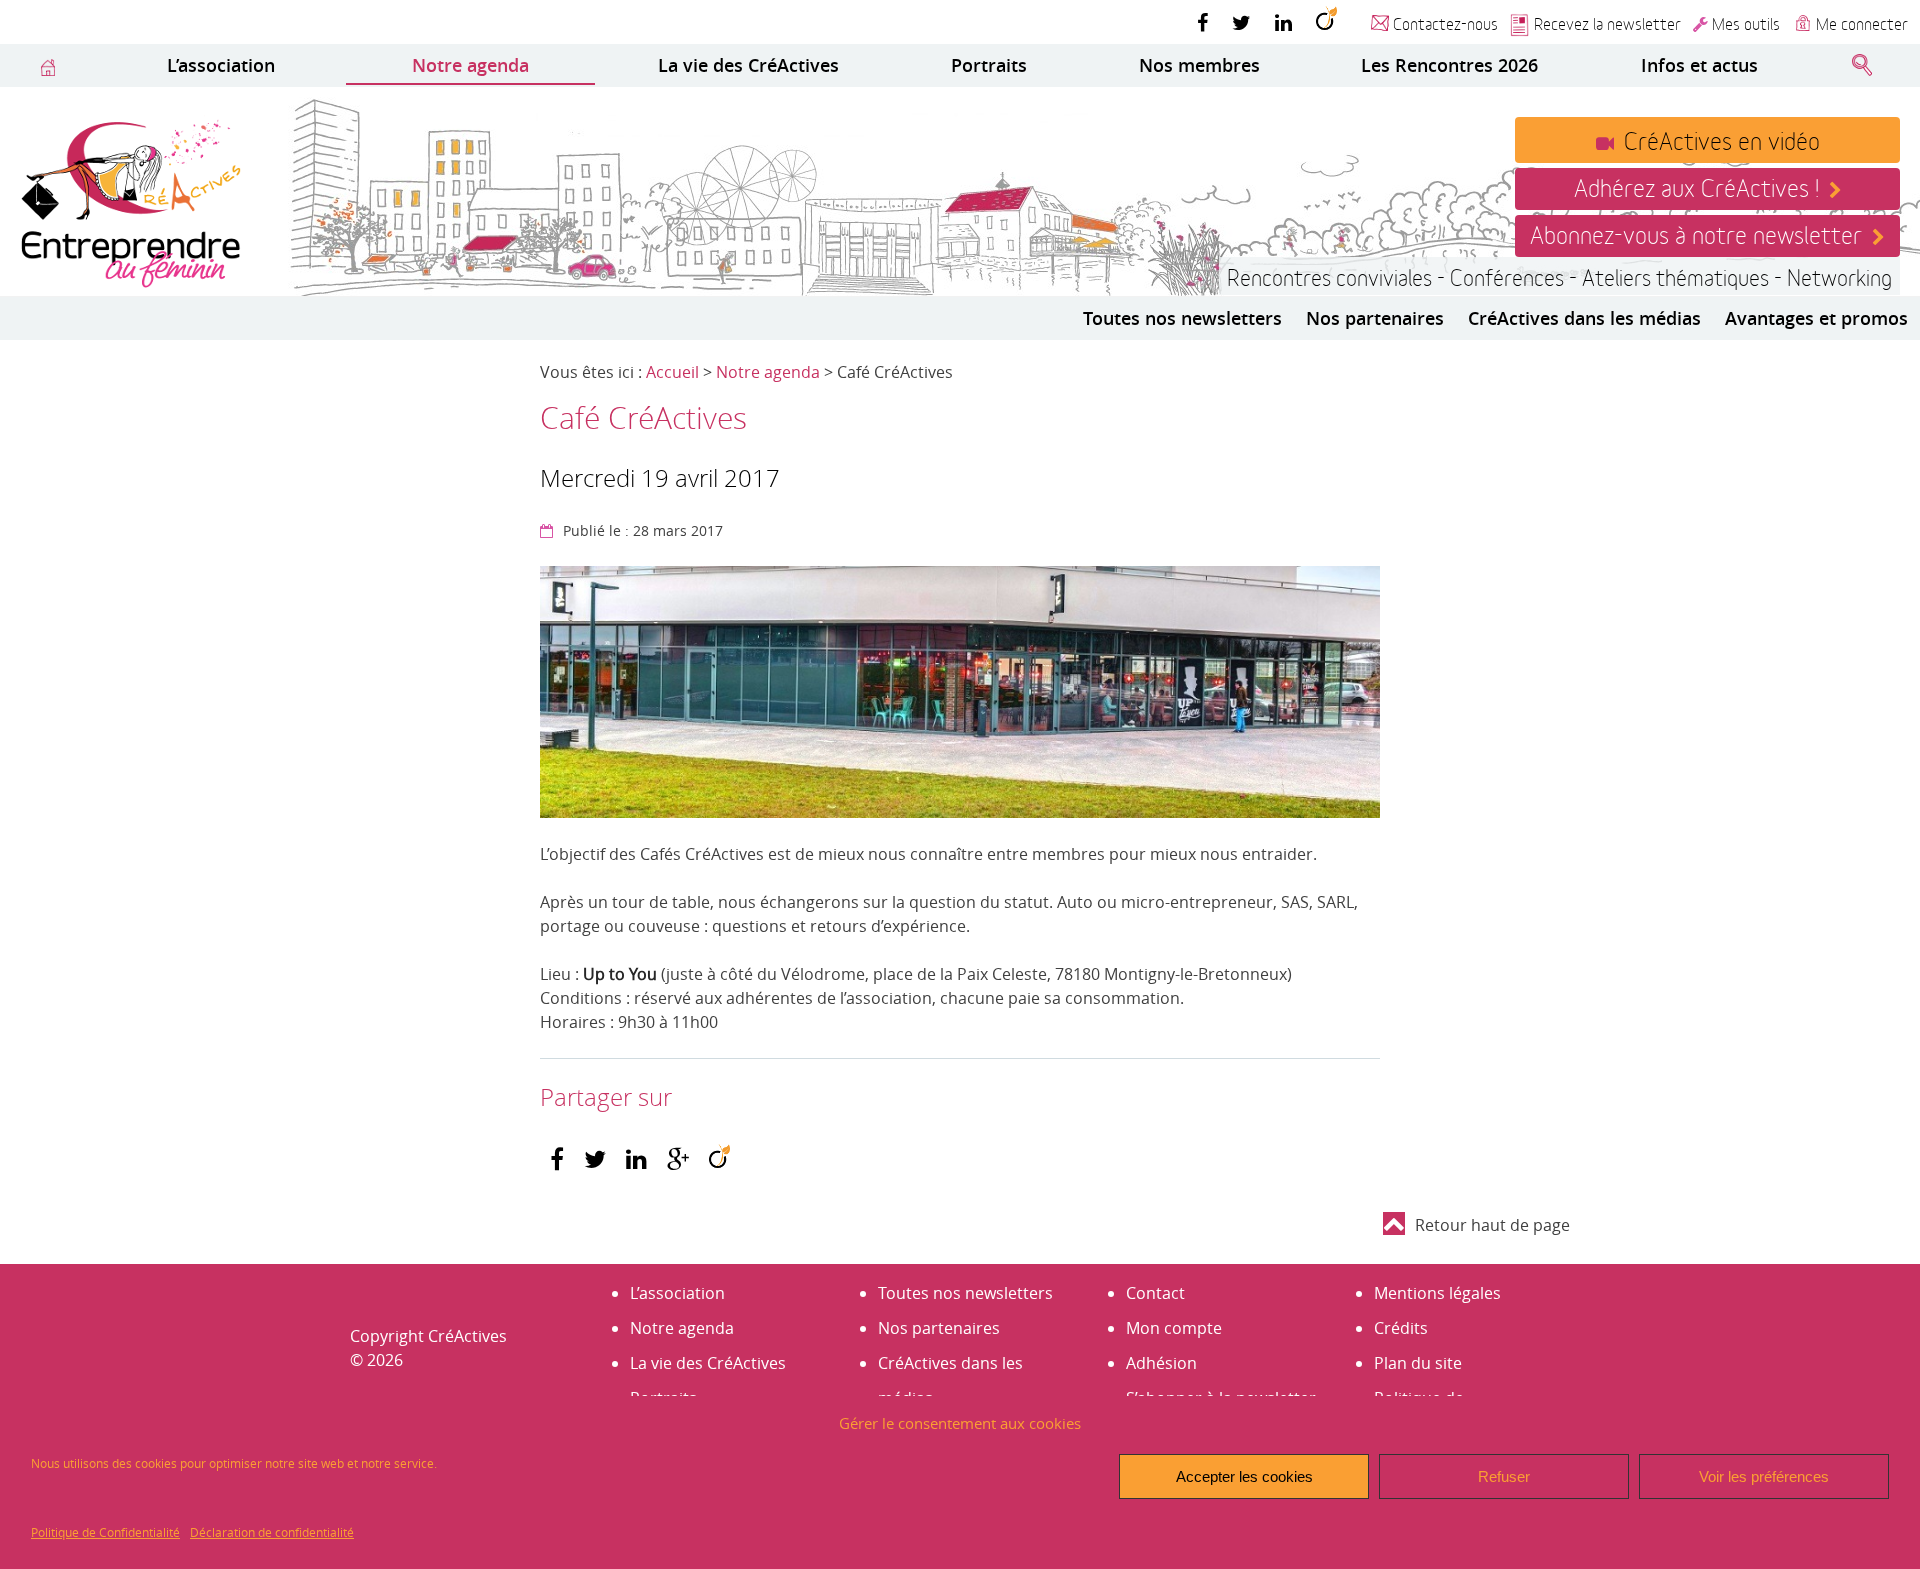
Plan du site (1418, 1363)
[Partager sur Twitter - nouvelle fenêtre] (595, 1159)
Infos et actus (1699, 65)
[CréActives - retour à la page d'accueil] (130, 201)
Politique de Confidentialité (105, 1532)
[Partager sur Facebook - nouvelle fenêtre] (557, 1159)
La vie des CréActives (748, 65)
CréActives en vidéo (1722, 139)
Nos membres (1199, 65)
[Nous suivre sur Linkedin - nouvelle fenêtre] (1283, 22)
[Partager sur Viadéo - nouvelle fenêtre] (719, 1159)
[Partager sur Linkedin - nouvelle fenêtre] (636, 1159)
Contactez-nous (1445, 22)
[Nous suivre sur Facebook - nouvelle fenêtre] (1202, 22)
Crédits (1401, 1328)
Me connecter (1862, 22)
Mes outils (1746, 22)
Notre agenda (470, 65)
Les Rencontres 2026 (1449, 65)
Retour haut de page (1492, 1225)
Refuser (1504, 1476)
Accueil (672, 372)
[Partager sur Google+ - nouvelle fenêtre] (678, 1159)
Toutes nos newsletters (1182, 318)
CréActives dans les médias (1584, 318)
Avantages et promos (1816, 318)
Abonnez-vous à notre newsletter (1696, 233)
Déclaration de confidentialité (272, 1532)
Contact (1155, 1293)
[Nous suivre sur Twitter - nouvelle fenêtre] (1241, 22)
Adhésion (1161, 1363)
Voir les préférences (1764, 1476)
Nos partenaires (1375, 318)
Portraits (989, 65)
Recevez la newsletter (1607, 22)
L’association (221, 65)
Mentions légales (1437, 1293)
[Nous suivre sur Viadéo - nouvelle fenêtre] (1326, 22)
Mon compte (1174, 1328)
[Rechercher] (1862, 66)
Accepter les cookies (1244, 1476)
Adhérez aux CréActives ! (1696, 186)
